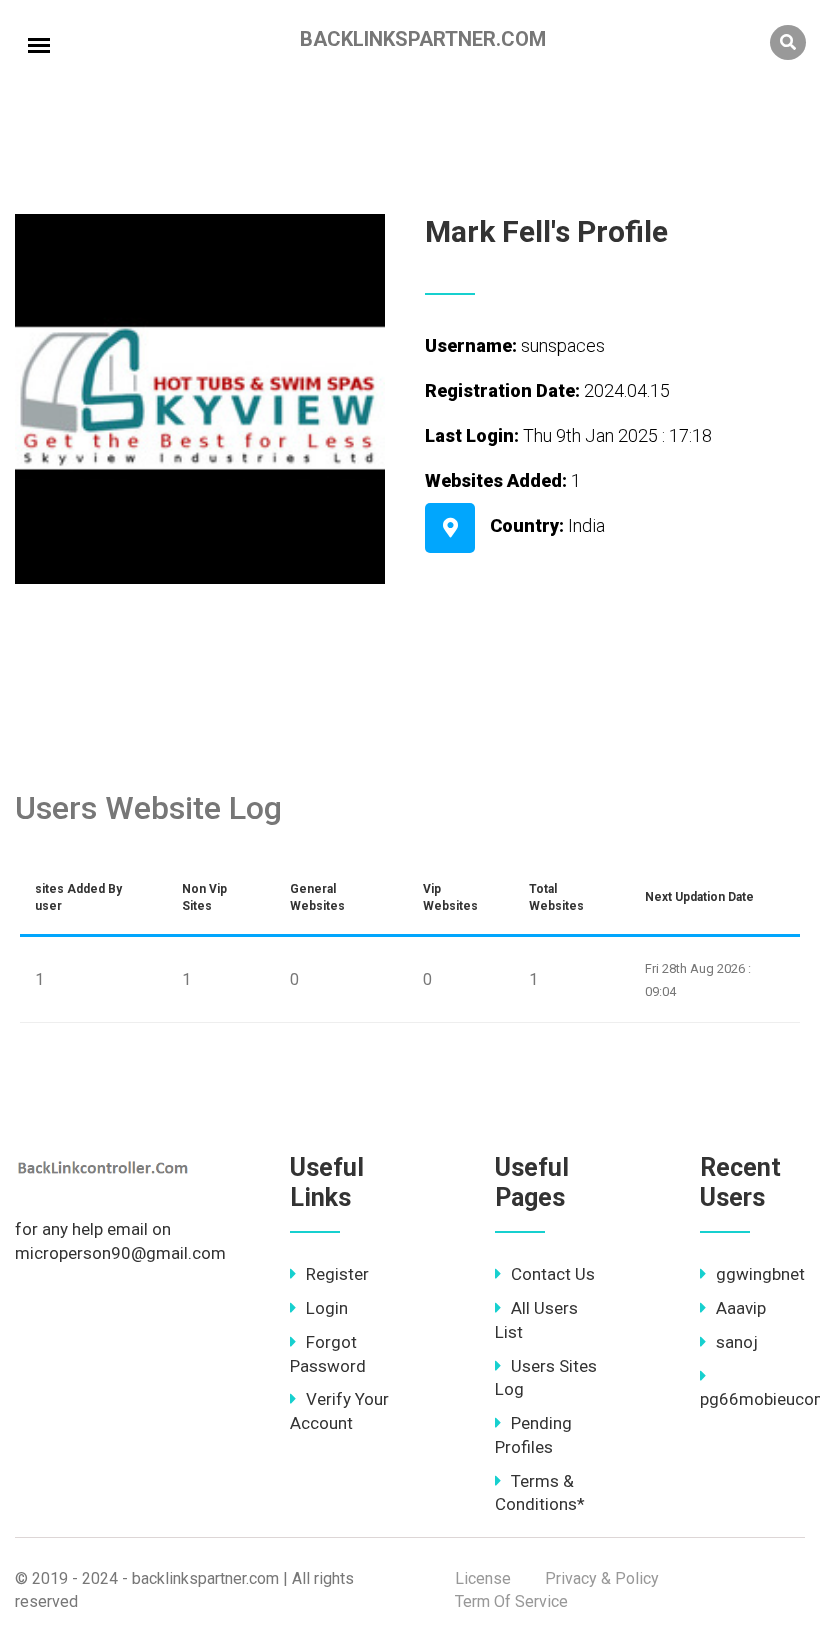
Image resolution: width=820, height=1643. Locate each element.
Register (337, 1274)
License (483, 1578)
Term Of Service (511, 1601)
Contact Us (553, 1274)
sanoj (737, 1342)
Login (327, 1308)
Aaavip (741, 1308)
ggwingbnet (760, 1274)
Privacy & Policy (602, 1578)
